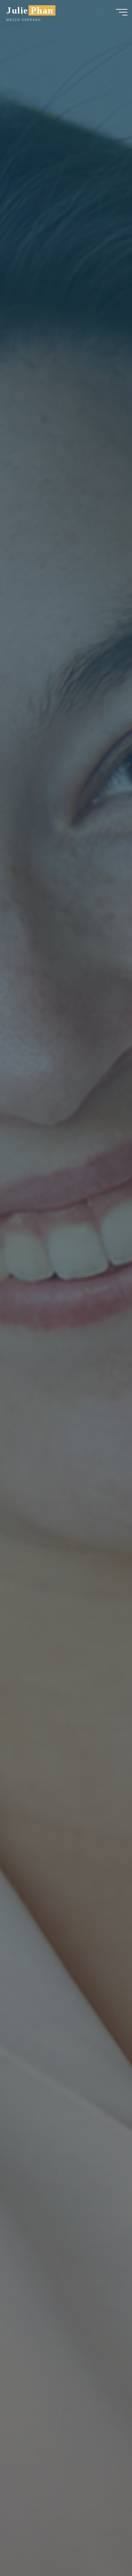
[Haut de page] (107, 2551)
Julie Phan (30, 10)
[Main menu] (122, 12)
